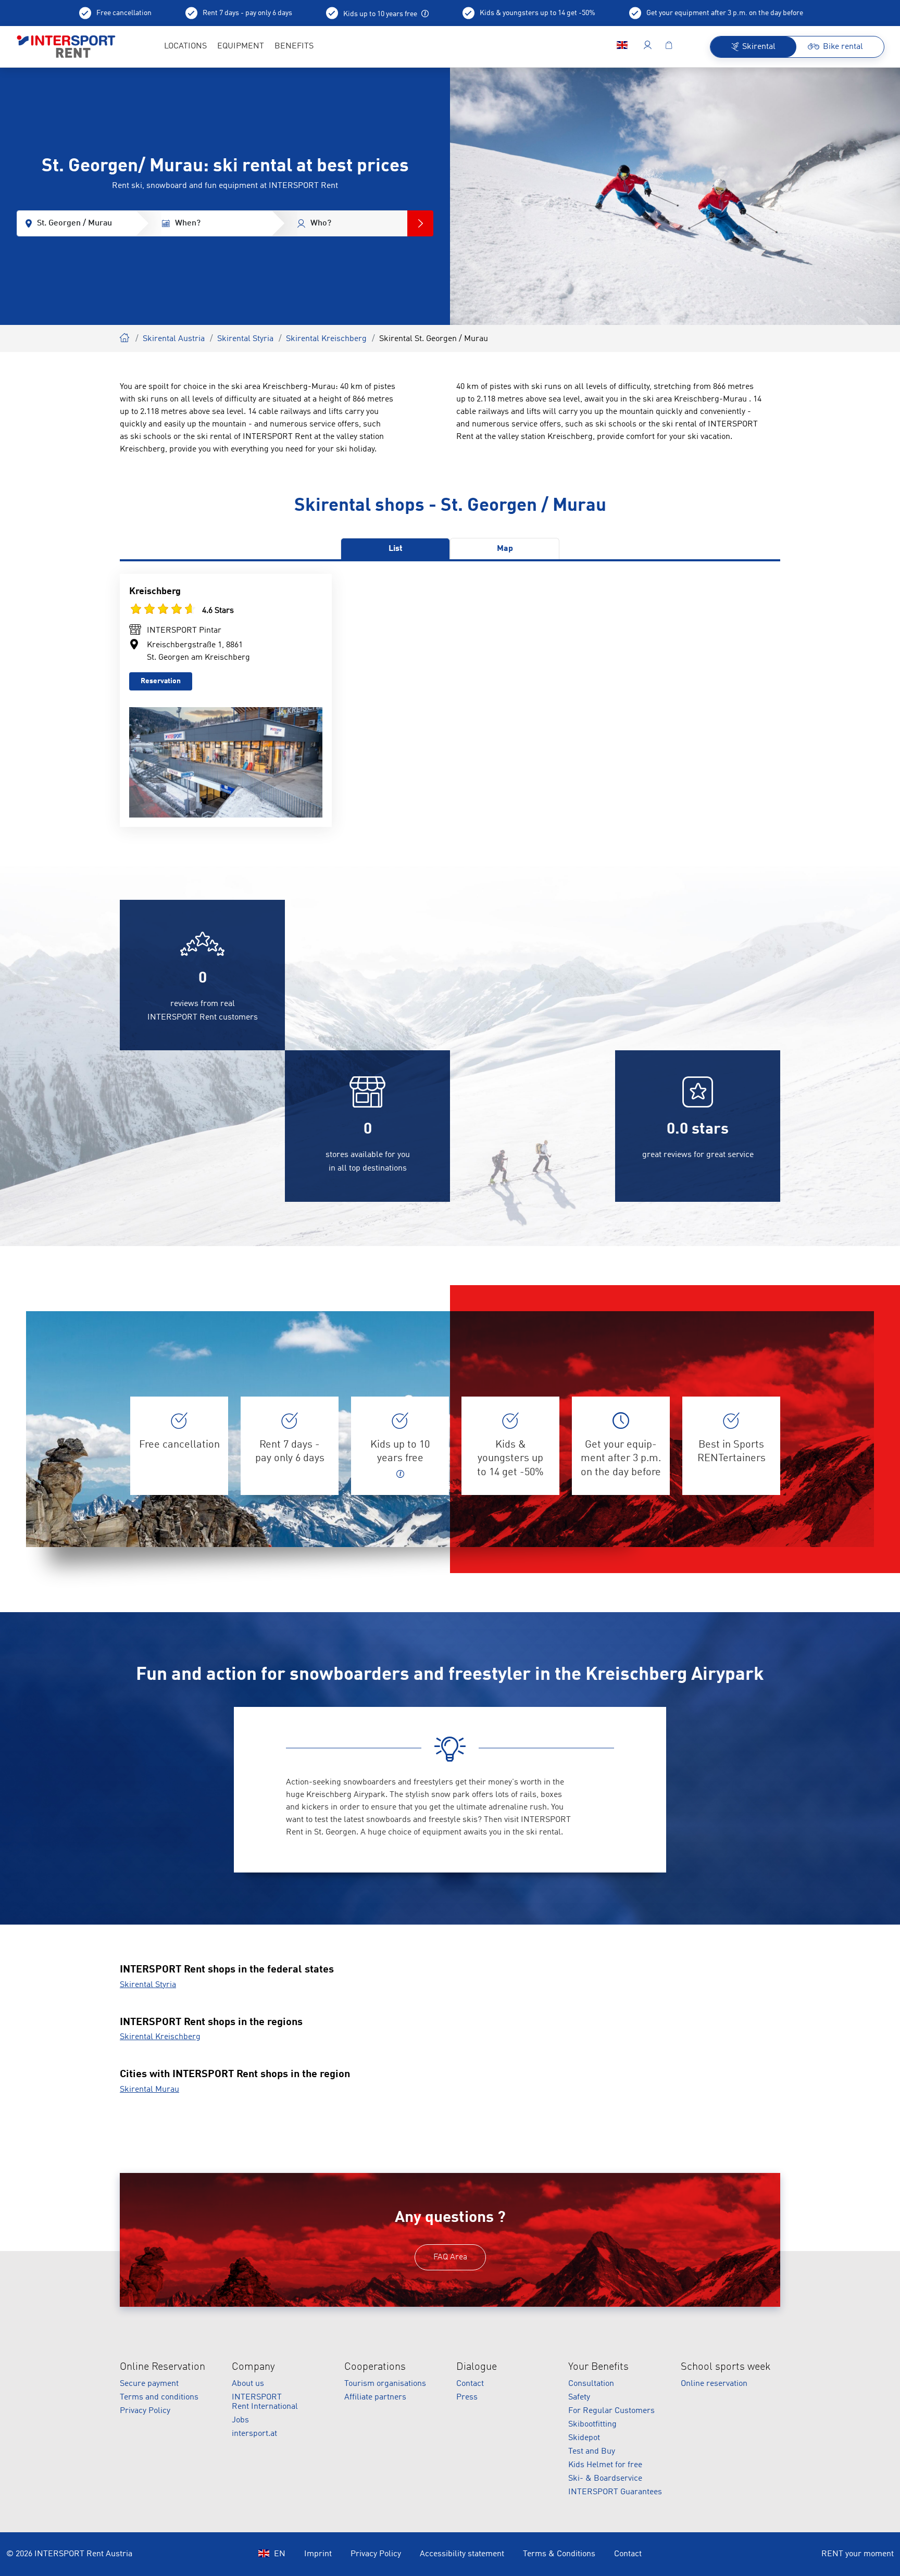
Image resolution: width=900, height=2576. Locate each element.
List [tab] (396, 549)
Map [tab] (505, 549)
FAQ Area (450, 2257)
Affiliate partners (375, 2397)
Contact (470, 2384)
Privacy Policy (145, 2411)
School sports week (726, 2367)
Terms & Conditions (559, 2554)
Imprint (318, 2554)
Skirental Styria (245, 339)
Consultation (591, 2384)
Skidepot (584, 2438)
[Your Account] (648, 47)
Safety (579, 2397)
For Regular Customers (611, 2411)
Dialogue (477, 2367)
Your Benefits (598, 2367)
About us (248, 2384)
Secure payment (149, 2384)
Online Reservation (162, 2367)
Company (253, 2367)
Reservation (161, 681)
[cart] (669, 47)
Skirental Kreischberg (326, 339)
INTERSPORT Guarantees (615, 2492)
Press (467, 2397)
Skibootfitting (592, 2424)
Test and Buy (592, 2452)
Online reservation (714, 2384)
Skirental (125, 336)
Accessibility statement (462, 2554)
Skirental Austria (174, 339)
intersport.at (254, 2434)
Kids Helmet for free (605, 2465)
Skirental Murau (149, 2090)
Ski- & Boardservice (605, 2479)
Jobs (240, 2420)
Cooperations (375, 2367)
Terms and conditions (159, 2397)
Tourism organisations (385, 2384)
